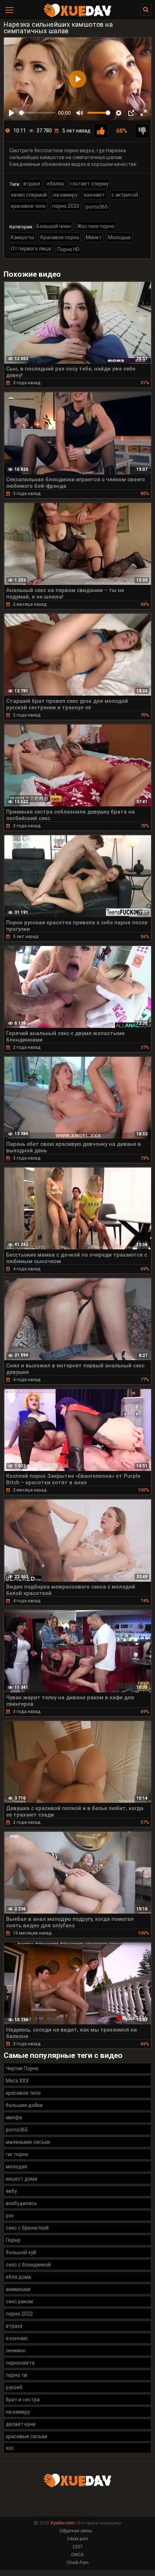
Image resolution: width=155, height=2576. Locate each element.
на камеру (65, 195)
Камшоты (22, 237)
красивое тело (28, 206)
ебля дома (18, 2277)
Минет (94, 237)
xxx (10, 2448)
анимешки (18, 2289)
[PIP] (131, 113)
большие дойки (24, 2105)
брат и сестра (23, 2400)
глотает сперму (89, 184)
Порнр (13, 2240)
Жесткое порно (96, 226)
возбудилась (21, 2203)
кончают (94, 195)
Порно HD (68, 249)
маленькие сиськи (28, 2142)
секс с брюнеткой (27, 2228)
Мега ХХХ (17, 2081)
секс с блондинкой (28, 2265)
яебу (11, 2191)
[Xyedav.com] (77, 16)
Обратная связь (76, 2531)
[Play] (12, 113)
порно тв (16, 2375)
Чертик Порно (22, 2068)
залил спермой (29, 195)
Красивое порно (60, 237)
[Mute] (80, 113)
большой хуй (21, 2252)
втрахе (32, 184)
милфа (14, 2117)
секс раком (19, 2301)
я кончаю (17, 2338)
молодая (16, 2167)
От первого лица (31, 249)
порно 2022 (19, 2314)
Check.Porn (78, 2563)
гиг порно (17, 2154)
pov (10, 2216)
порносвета (20, 2363)
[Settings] (119, 113)
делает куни (21, 2424)
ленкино (16, 2351)
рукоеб (14, 2387)
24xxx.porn (78, 2539)
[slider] (37, 113)
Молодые (119, 237)
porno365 (97, 207)
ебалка (55, 184)
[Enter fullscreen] (143, 113)
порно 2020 (66, 206)
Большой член (54, 226)
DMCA (77, 2555)
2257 (77, 2547)
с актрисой (125, 195)
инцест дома (21, 2179)
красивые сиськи (26, 2436)
